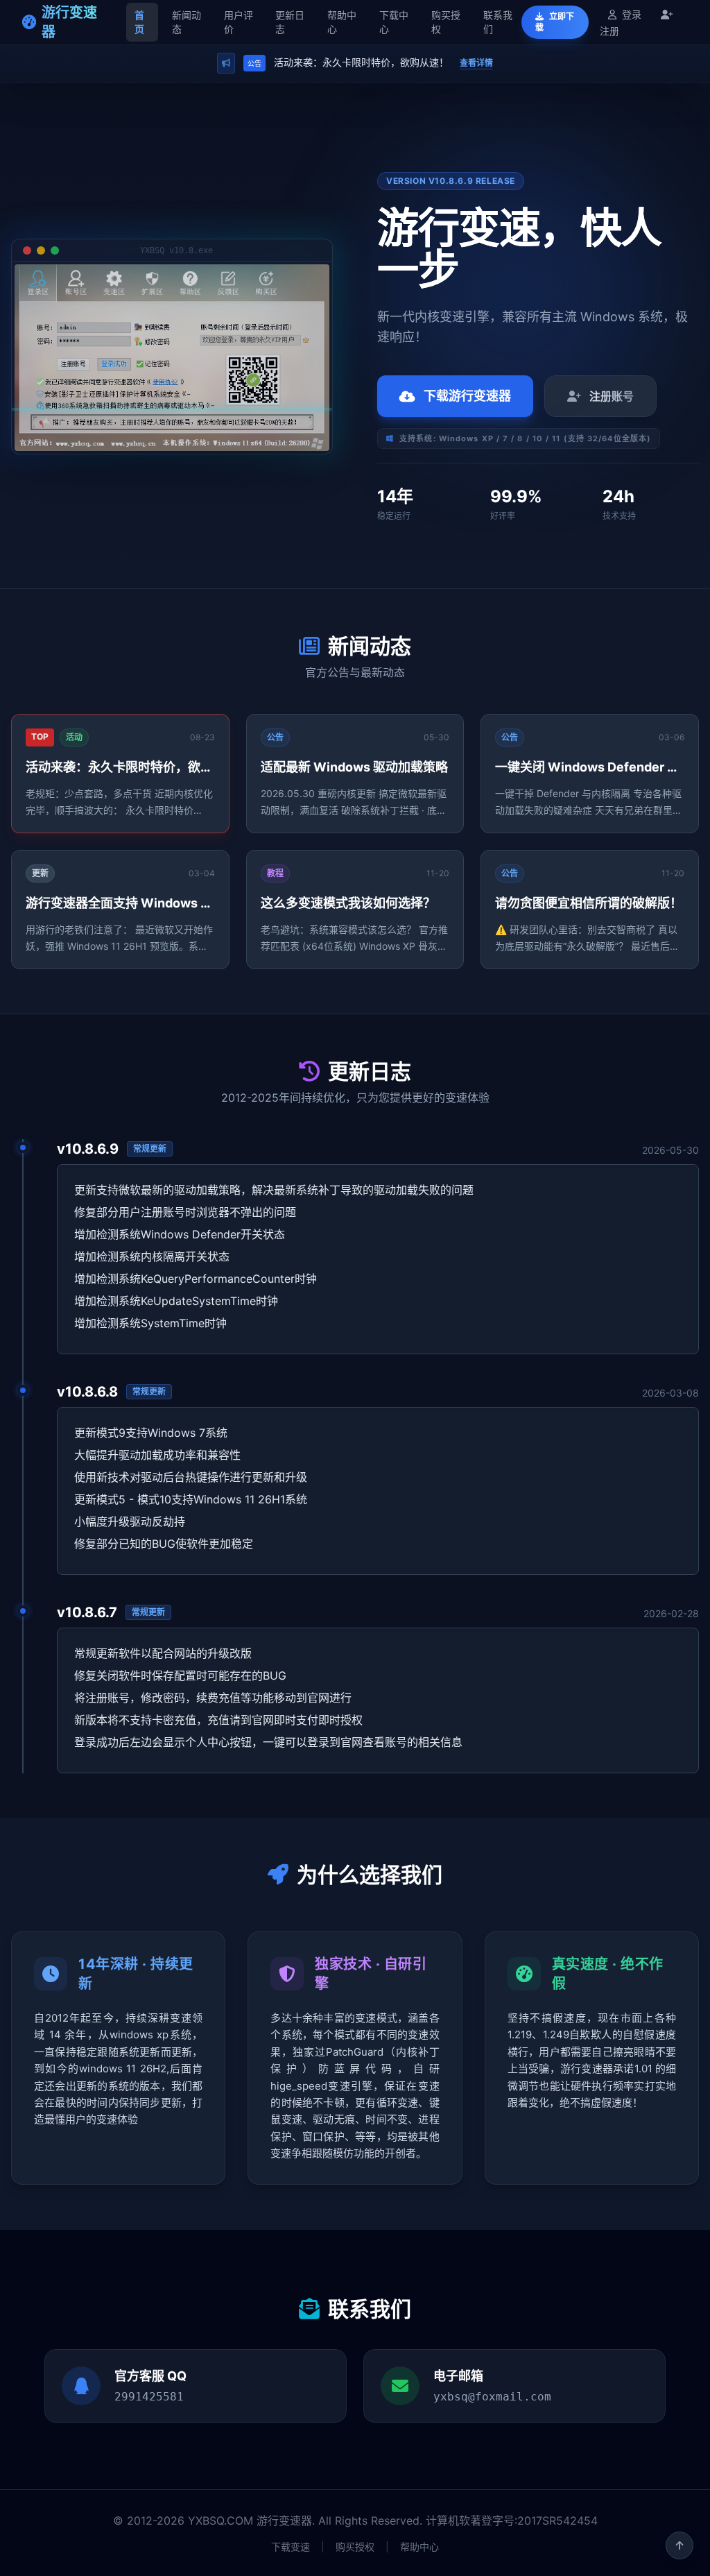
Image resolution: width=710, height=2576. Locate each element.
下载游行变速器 (467, 396)
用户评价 (239, 22)
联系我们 (498, 22)
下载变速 (291, 2547)
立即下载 (555, 22)
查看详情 (476, 63)
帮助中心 (342, 22)
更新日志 (290, 22)
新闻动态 (187, 22)
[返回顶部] (679, 2545)
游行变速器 (69, 22)
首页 (139, 22)
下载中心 (394, 22)
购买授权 (446, 22)
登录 (632, 14)
